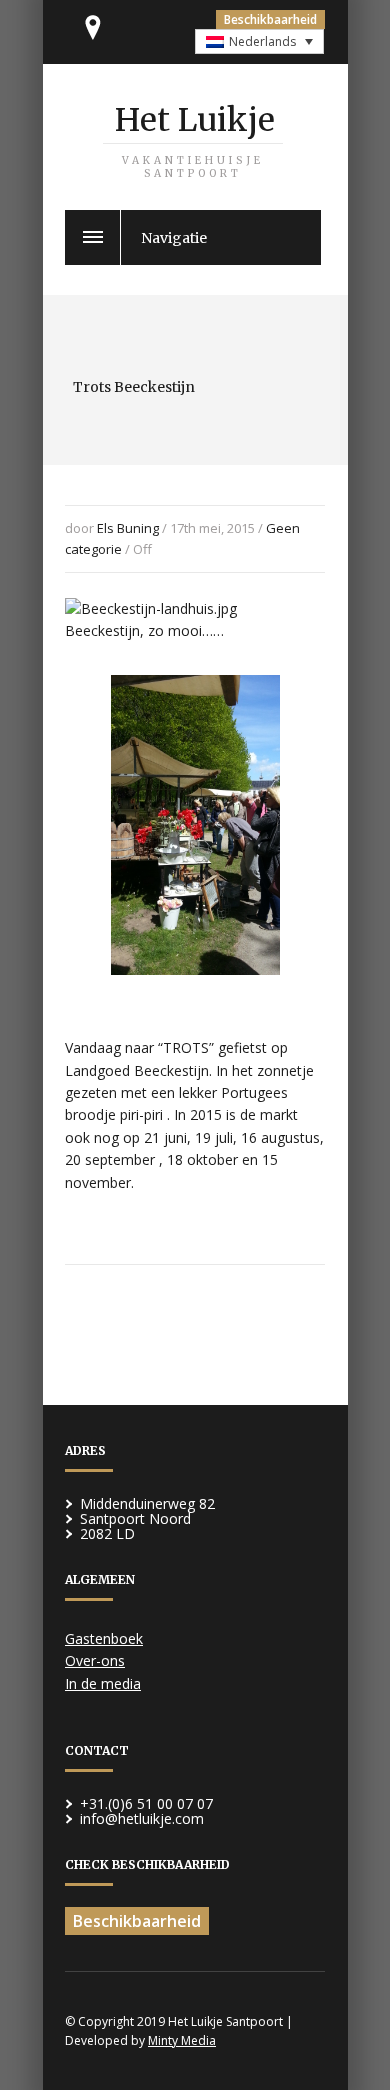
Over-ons (95, 1660)
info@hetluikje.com (142, 1818)
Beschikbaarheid (270, 19)
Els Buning (128, 528)
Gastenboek (104, 1638)
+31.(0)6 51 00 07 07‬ (146, 1803)
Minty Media (182, 2040)
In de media (103, 1683)
